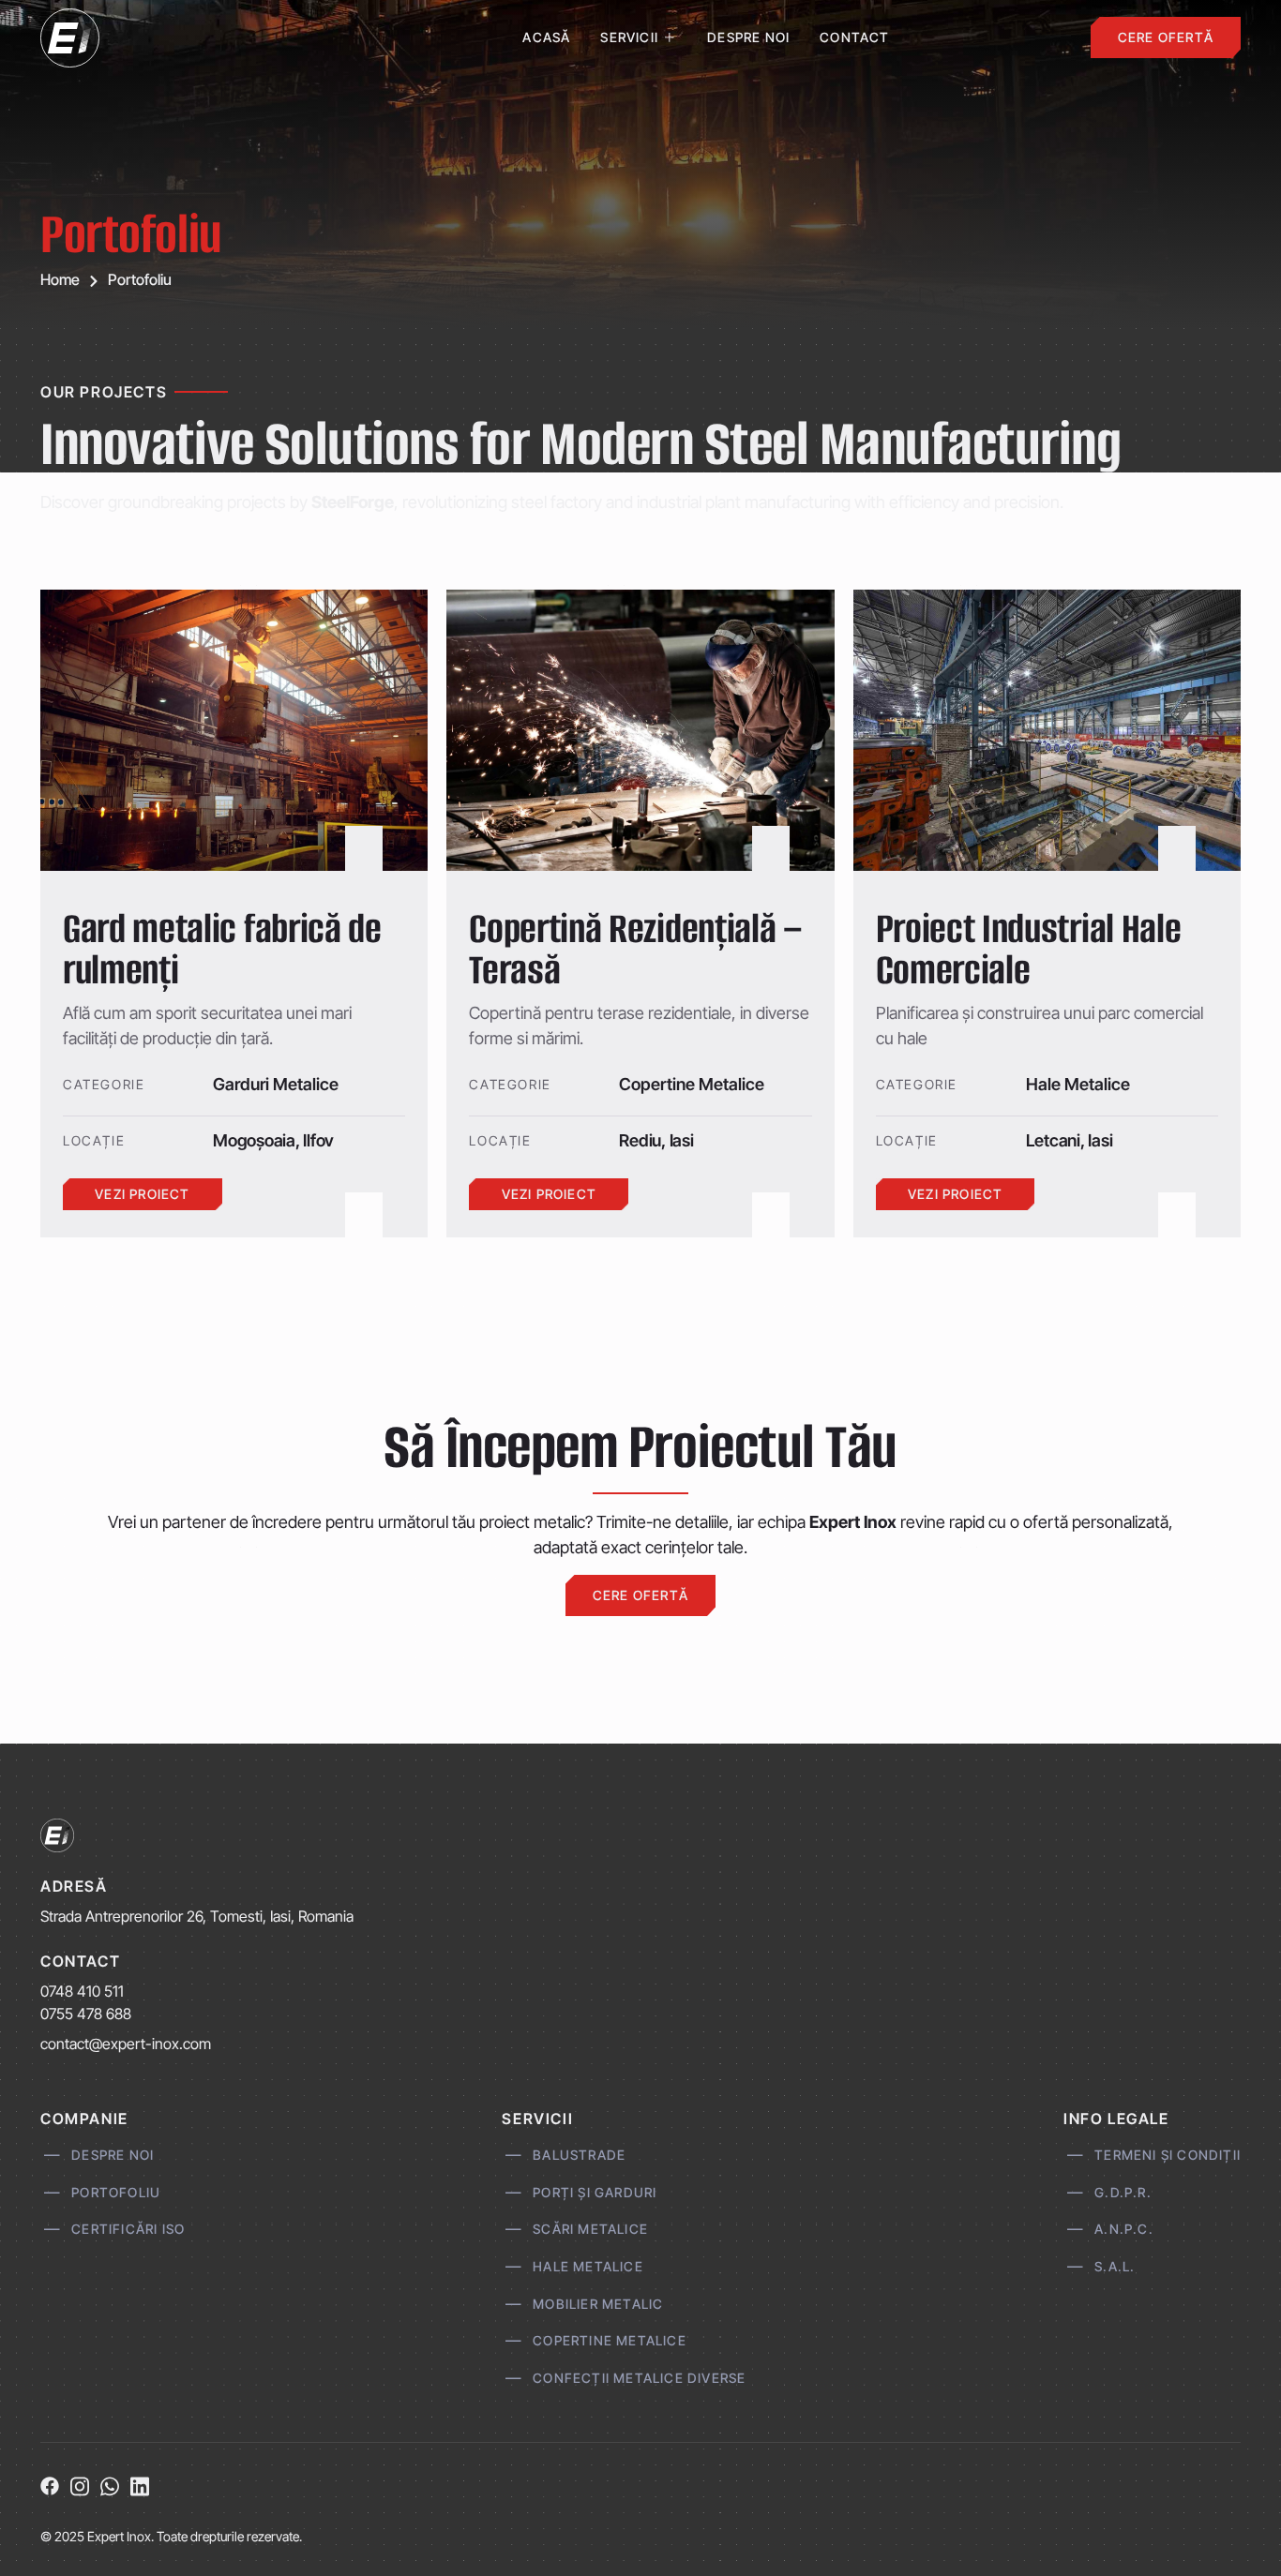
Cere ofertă (1166, 37)
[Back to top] (1236, 2531)
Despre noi (748, 37)
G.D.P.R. (1123, 2191)
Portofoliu (116, 2191)
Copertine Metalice (610, 2340)
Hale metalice (588, 2265)
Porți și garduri (595, 2191)
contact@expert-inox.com (126, 2044)
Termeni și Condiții (1168, 2154)
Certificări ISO (128, 2229)
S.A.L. (1115, 2265)
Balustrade (580, 2154)
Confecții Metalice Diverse (640, 2377)
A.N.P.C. (1124, 2229)
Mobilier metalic (598, 2303)
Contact (854, 37)
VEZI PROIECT (142, 1194)
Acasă (546, 37)
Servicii (629, 37)
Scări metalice (591, 2229)
